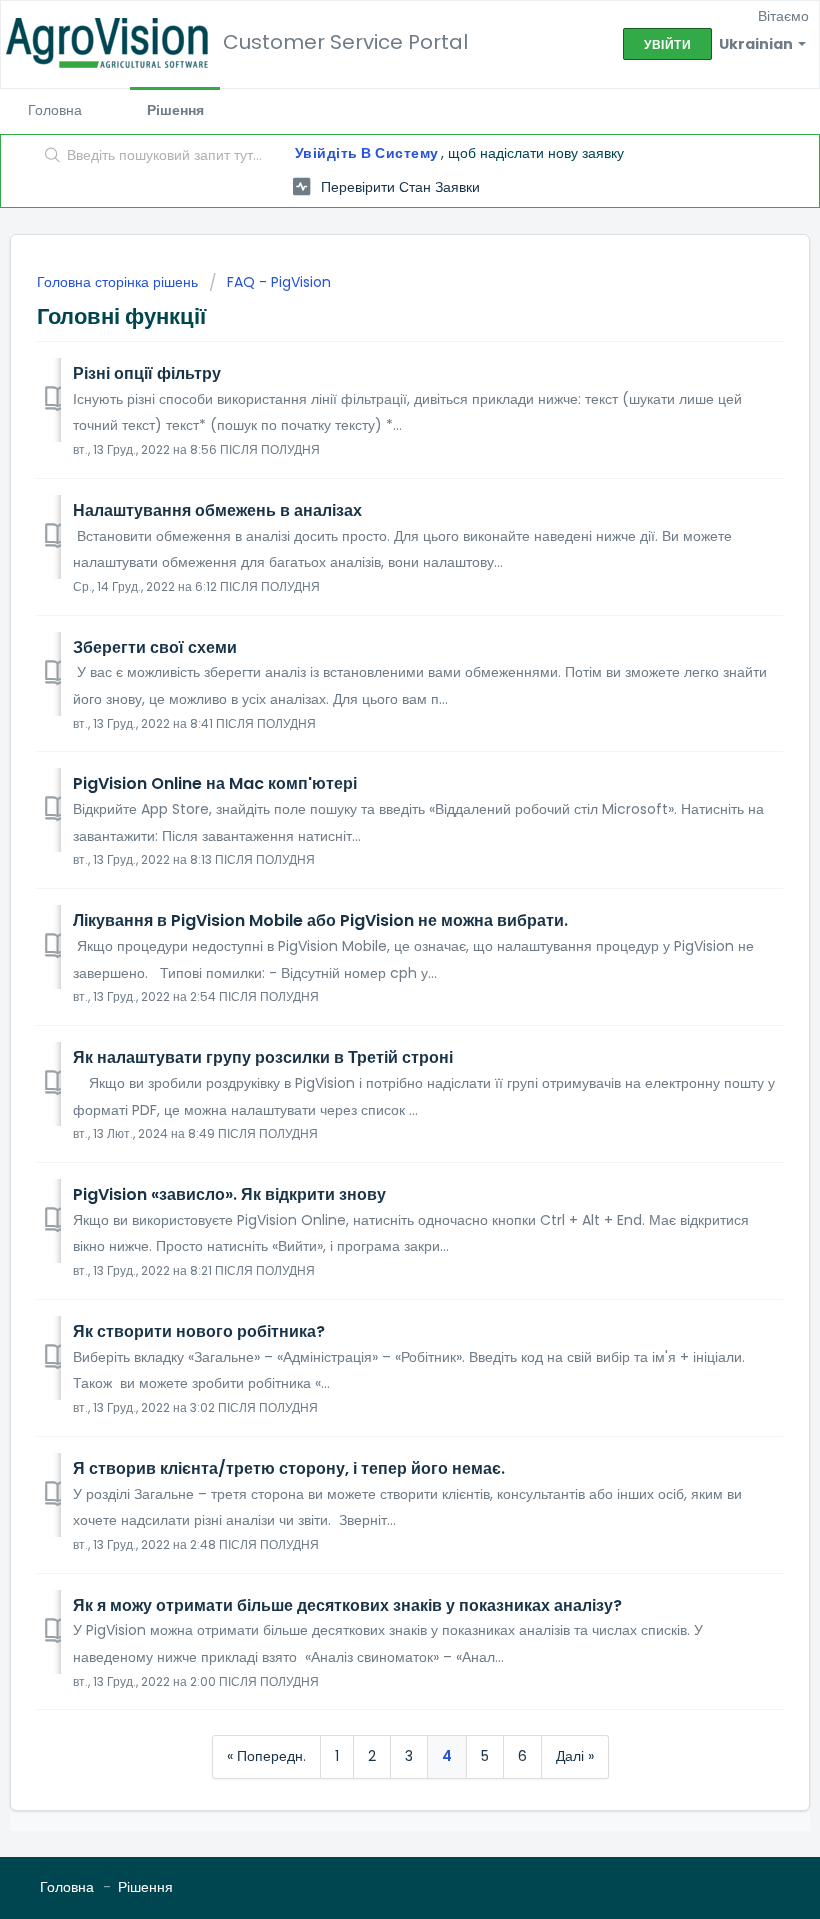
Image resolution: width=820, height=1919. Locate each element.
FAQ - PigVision (279, 282)
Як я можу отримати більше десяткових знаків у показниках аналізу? (347, 1605)
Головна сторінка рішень (119, 282)
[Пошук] (48, 157)
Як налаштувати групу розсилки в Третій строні (263, 1057)
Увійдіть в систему (367, 153)
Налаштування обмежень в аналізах (217, 510)
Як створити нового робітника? (199, 1331)
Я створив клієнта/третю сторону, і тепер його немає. (289, 1468)
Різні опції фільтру (147, 373)
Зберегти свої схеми (155, 647)
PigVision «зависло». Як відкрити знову (229, 1194)
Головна (55, 110)
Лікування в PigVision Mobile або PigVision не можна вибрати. (320, 920)
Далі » (575, 1756)
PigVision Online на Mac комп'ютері (215, 783)
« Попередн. (266, 1756)
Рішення (175, 110)
